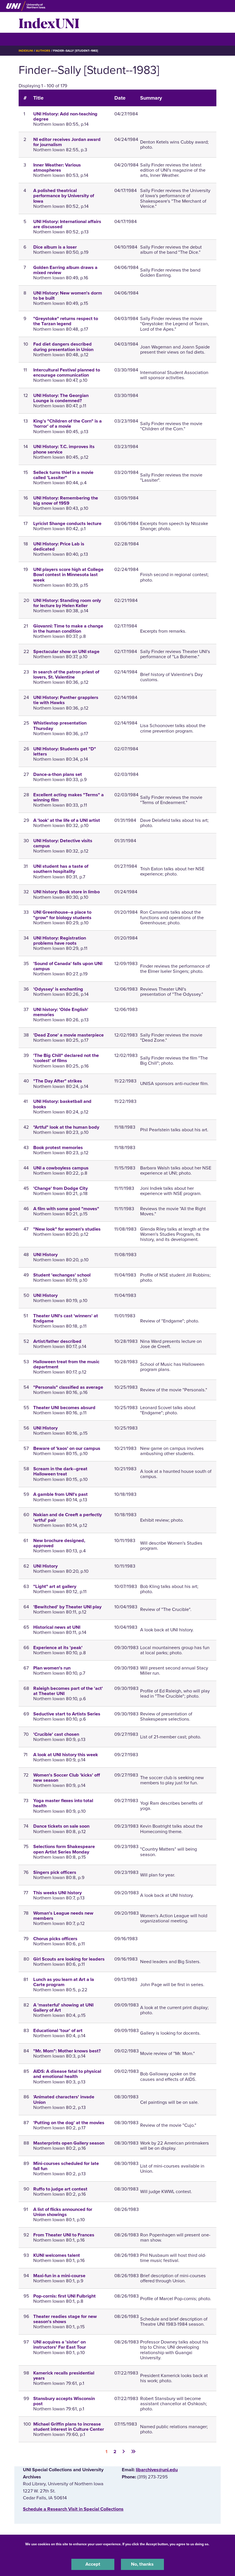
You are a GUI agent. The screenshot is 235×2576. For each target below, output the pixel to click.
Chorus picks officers (55, 1939)
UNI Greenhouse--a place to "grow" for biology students (62, 915)
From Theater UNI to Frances (64, 2235)
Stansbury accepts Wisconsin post (64, 2401)
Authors (43, 51)
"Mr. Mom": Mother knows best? (67, 2051)
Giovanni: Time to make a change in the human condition (68, 629)
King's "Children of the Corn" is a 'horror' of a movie (67, 424)
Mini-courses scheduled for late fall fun (66, 2166)
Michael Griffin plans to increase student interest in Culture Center (69, 2427)
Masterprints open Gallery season (69, 2143)
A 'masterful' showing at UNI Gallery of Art (63, 2008)
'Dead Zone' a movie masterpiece (68, 1035)
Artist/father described (57, 1341)
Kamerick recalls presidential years (64, 2376)
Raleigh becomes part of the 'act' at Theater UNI (68, 1691)
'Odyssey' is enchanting (58, 989)
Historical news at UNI (57, 1627)
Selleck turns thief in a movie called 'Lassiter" (63, 475)
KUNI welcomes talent (57, 2255)
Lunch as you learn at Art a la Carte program (64, 1982)
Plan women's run (52, 1668)
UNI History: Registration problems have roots (60, 941)
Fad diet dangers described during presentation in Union (63, 347)
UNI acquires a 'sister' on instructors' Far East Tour (60, 2345)
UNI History (45, 1255)
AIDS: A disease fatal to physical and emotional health (67, 2074)
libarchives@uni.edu (157, 2470)
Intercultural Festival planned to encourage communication (67, 373)
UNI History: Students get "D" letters (65, 752)
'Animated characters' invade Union (64, 2099)
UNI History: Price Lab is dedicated (59, 547)
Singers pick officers (55, 1872)
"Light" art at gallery (55, 1587)
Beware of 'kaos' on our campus (67, 1448)
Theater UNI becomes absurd (64, 1408)
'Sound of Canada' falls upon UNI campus (68, 966)
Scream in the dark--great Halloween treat (60, 1471)
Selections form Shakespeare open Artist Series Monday (64, 1849)
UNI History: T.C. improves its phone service (64, 449)
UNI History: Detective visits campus (63, 843)
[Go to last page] (133, 2451)
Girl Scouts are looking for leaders (69, 1959)
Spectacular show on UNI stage (66, 652)
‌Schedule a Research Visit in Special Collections (73, 2509)
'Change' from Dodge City (60, 1188)
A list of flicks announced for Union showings (63, 2212)
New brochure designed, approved (59, 1543)
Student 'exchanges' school (62, 1275)
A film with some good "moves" (66, 1209)
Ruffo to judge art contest (60, 2189)
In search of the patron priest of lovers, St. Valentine (66, 675)
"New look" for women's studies (67, 1229)
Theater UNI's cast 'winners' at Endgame (66, 1318)
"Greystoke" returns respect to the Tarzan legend (66, 321)
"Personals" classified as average (68, 1387)
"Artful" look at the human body (66, 1127)
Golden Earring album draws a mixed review (65, 270)
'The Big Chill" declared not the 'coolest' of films (66, 1058)
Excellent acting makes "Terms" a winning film (68, 797)
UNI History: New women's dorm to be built (68, 296)
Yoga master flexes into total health (63, 1803)
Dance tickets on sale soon (61, 1826)
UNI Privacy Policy (117, 2551)
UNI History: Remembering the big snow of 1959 (66, 501)
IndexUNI (49, 22)
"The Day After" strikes (58, 1081)
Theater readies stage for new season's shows (65, 2319)
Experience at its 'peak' (58, 1648)
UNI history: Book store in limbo (66, 892)
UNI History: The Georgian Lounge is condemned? (61, 398)
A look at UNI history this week (66, 1755)
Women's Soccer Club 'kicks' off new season (67, 1778)
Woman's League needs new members (63, 1916)
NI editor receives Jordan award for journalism (67, 142)
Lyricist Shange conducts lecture (67, 524)
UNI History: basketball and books (62, 1104)
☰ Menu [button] (29, 39)
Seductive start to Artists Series (67, 1714)
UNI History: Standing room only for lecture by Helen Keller (67, 603)
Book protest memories (58, 1148)
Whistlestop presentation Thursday (60, 726)
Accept (93, 2564)
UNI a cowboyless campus (61, 1168)
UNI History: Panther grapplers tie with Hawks (66, 700)
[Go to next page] (124, 2451)
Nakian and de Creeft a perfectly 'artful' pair (67, 1517)
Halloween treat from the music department (66, 1364)
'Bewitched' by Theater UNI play (67, 1607)
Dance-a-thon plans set (58, 774)
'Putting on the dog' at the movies (69, 2123)
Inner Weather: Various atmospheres (57, 168)
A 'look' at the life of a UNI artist (67, 820)
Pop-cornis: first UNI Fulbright (64, 2296)
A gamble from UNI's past (60, 1494)
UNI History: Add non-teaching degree (65, 117)
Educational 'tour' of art (58, 2031)
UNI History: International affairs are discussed (67, 224)
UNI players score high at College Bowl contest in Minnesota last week (68, 575)
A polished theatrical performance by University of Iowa (64, 196)
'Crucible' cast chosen (56, 1734)
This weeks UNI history (57, 1893)
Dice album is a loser (55, 247)
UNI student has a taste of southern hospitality (61, 869)
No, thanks (142, 2564)
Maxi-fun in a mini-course (59, 2276)
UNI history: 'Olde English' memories (61, 1012)
